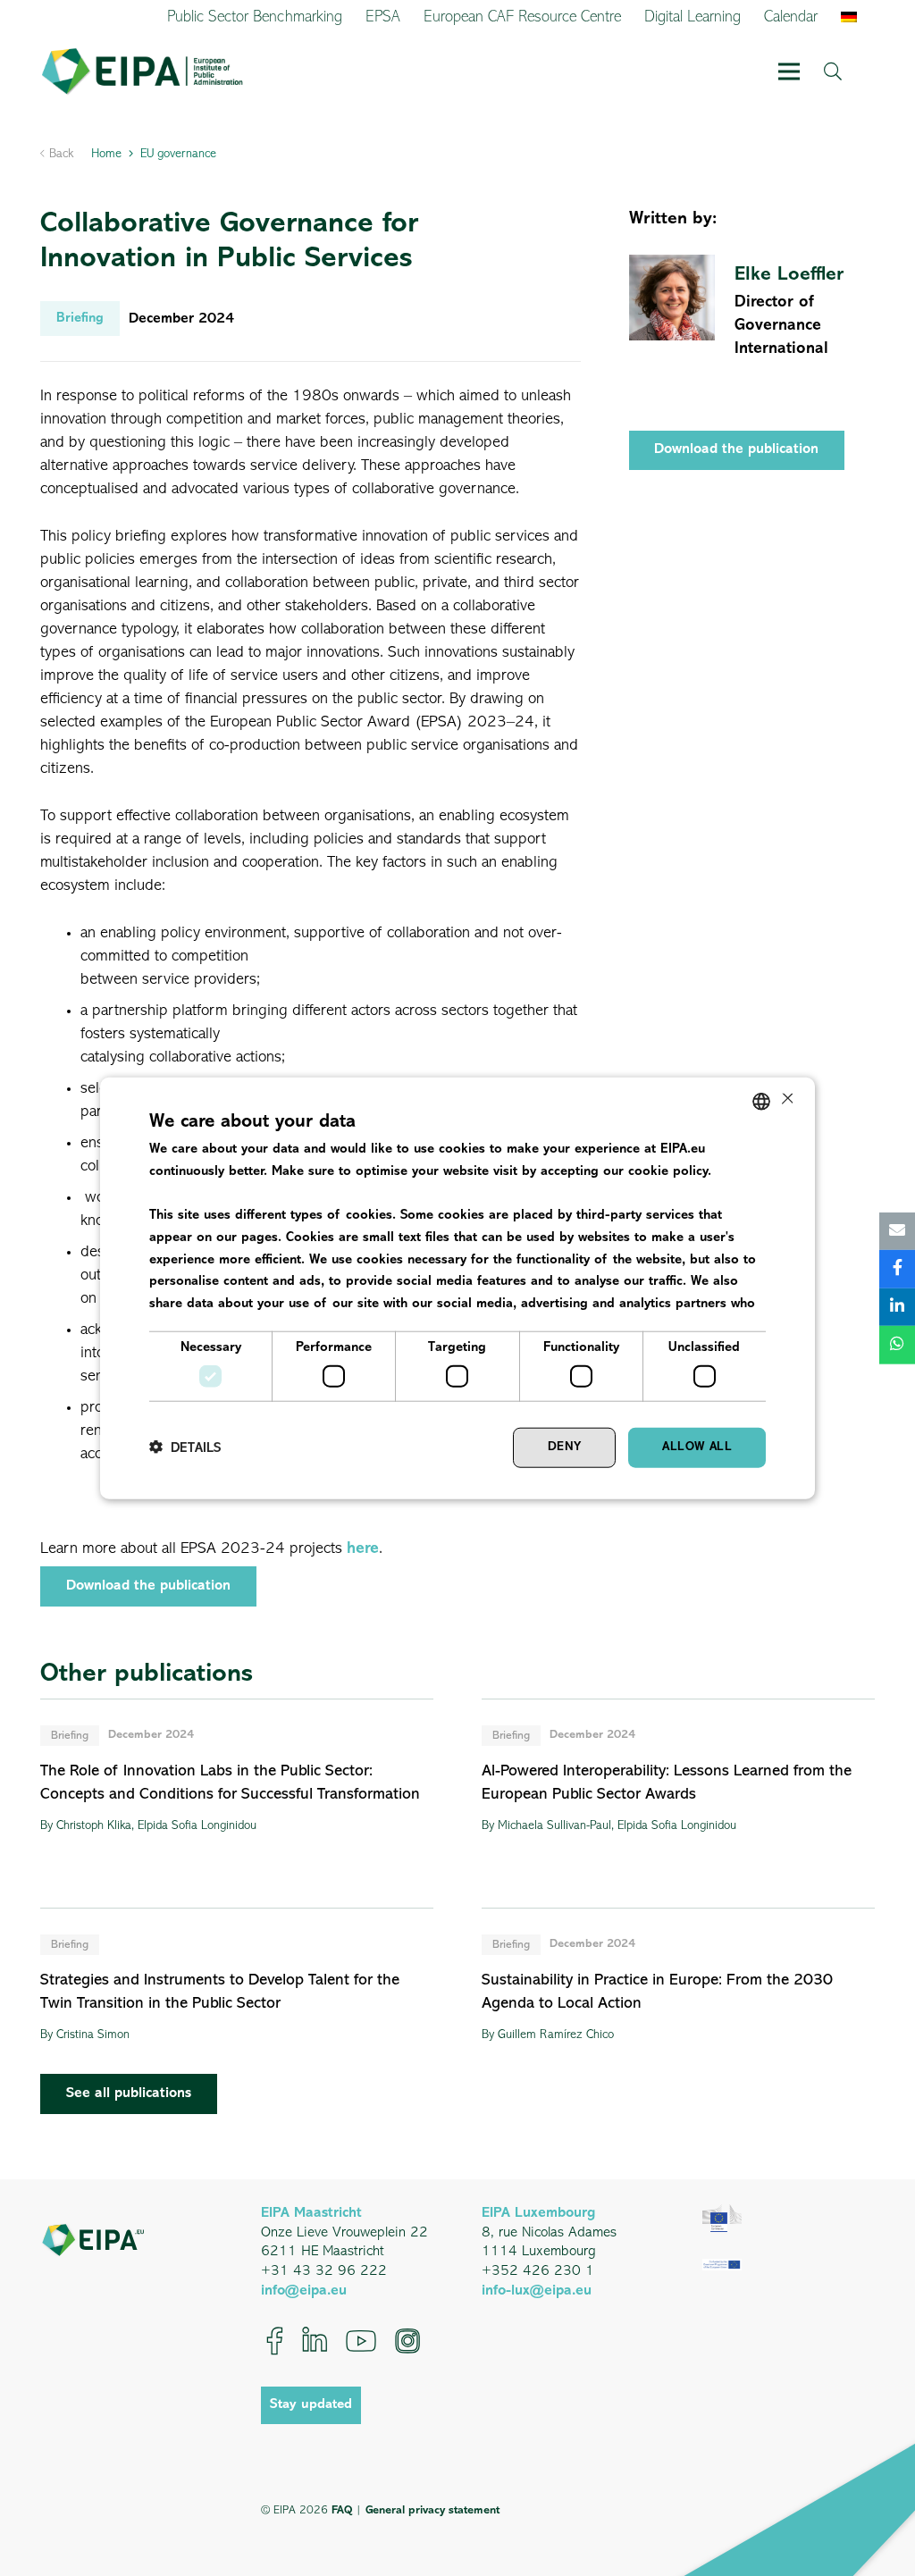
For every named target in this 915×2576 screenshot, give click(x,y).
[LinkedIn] (315, 2341)
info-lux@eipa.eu (537, 2291)
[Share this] (897, 1269)
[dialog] (457, 1288)
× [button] (786, 1100)
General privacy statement (432, 2510)
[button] (789, 71)
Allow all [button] (697, 1447)
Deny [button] (565, 1447)
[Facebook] (275, 2341)
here (363, 1549)
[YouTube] (361, 2341)
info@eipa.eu (304, 2291)
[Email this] (897, 1231)
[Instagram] (407, 2341)
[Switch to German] (852, 18)
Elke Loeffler (789, 275)
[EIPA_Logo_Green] (142, 72)
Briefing (70, 1736)
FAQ (342, 2510)
